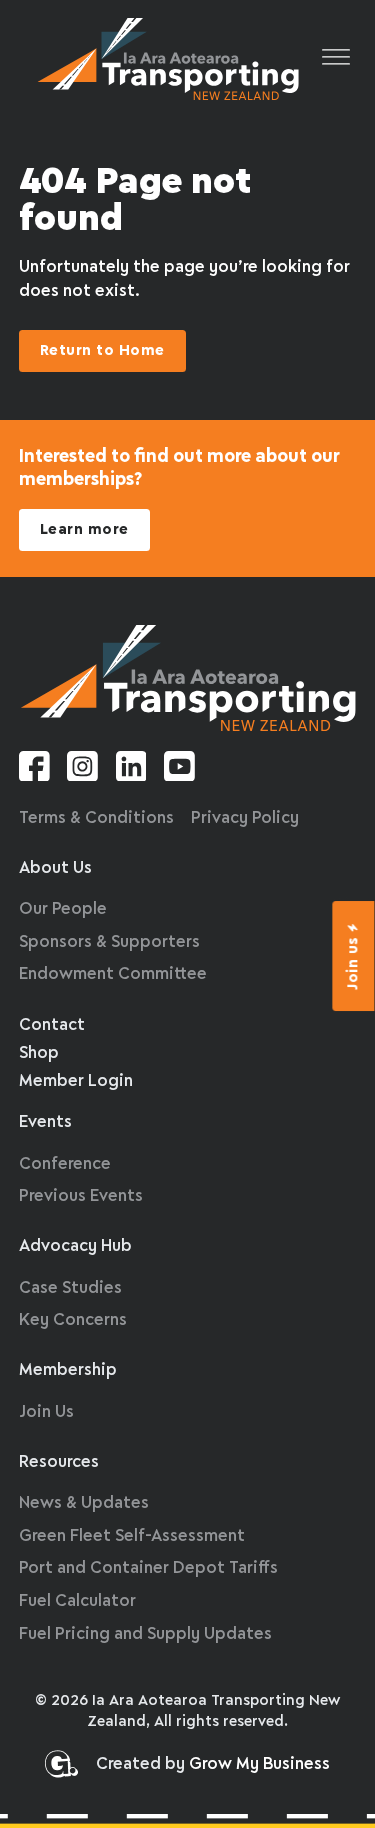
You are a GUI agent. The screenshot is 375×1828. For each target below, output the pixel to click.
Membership (68, 1370)
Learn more (84, 530)
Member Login (76, 1081)
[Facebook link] (34, 770)
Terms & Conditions (96, 818)
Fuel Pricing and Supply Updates (145, 1634)
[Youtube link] (179, 770)
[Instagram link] (82, 770)
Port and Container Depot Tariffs (148, 1568)
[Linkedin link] (131, 770)
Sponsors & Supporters (109, 942)
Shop (39, 1053)
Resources (59, 1462)
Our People (63, 909)
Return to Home (102, 351)
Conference (65, 1164)
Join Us (46, 1412)
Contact (52, 1025)
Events (45, 1122)
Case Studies (70, 1288)
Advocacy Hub (75, 1246)
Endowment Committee (113, 974)
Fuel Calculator (77, 1601)
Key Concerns (73, 1320)
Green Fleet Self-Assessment (132, 1536)
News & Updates (84, 1503)
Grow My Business (259, 1764)
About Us (55, 868)
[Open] (336, 58)
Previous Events (81, 1196)
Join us (354, 963)
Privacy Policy (245, 818)
